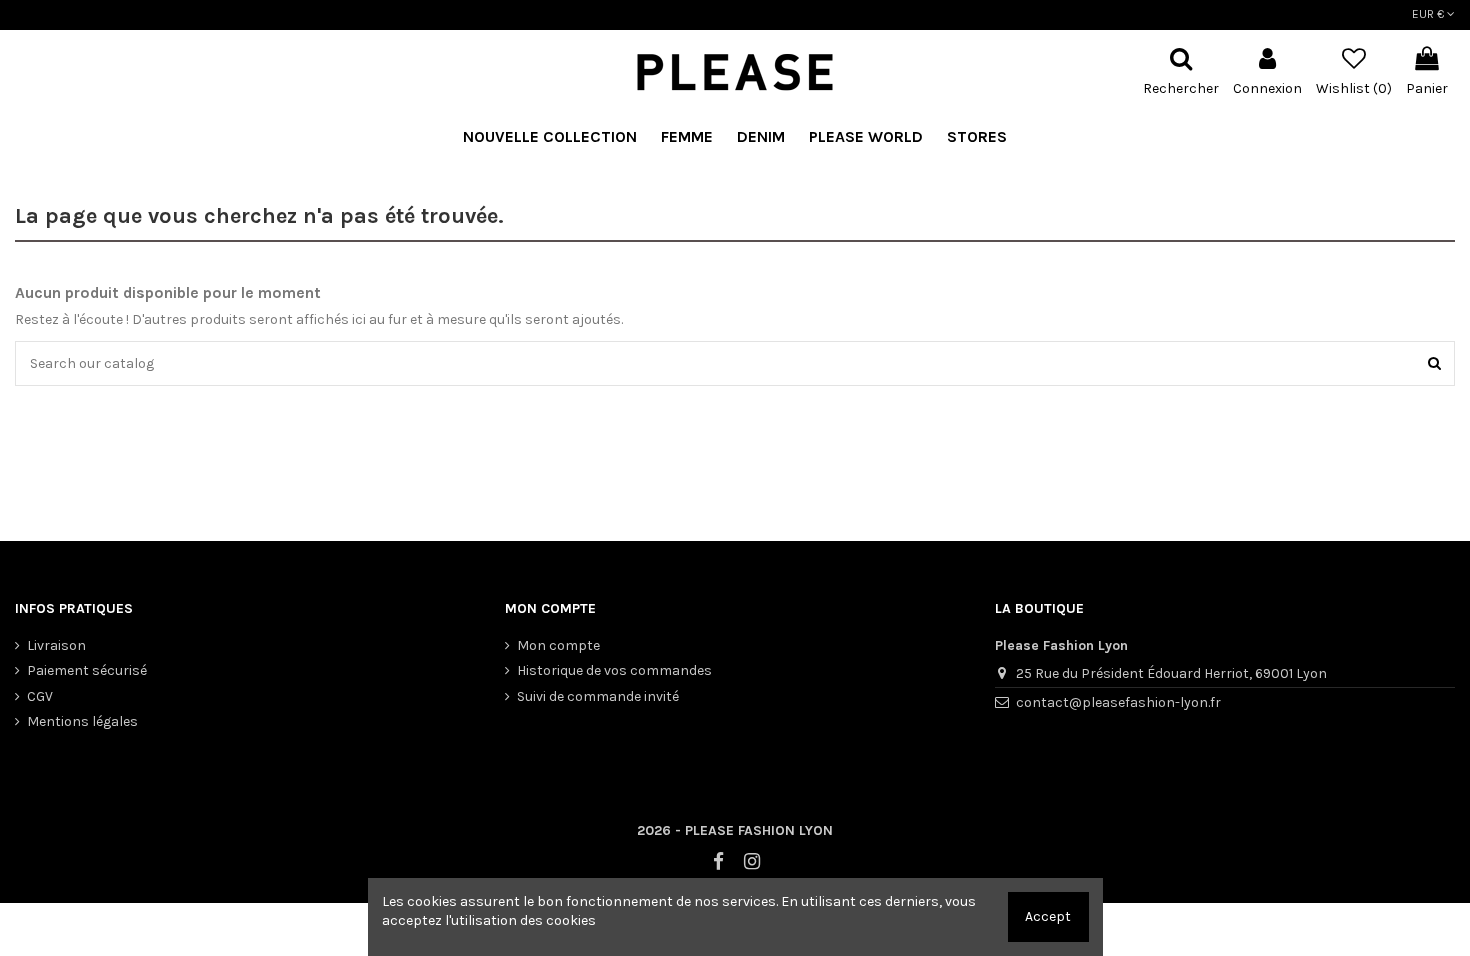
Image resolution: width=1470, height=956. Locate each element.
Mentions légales (82, 721)
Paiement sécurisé (87, 670)
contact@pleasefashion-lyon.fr (1118, 702)
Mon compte (558, 645)
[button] (866, 137)
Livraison (56, 645)
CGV (40, 696)
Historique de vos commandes (614, 670)
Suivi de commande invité (598, 696)
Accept (1048, 916)
